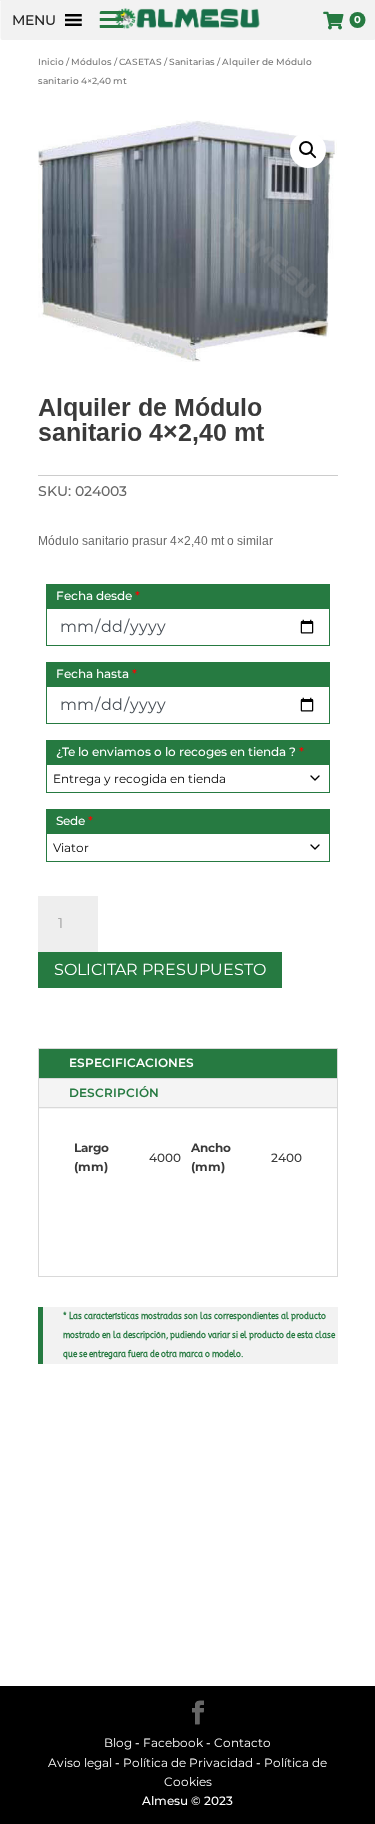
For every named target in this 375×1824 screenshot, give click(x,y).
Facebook (174, 1742)
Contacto (242, 1742)
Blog (118, 1742)
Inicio (51, 61)
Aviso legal (80, 1762)
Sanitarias (192, 61)
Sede (74, 820)
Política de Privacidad (188, 1762)
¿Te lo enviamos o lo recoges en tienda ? (180, 751)
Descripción (114, 1092)
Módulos (91, 61)
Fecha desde (98, 595)
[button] (34, 20)
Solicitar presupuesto (160, 969)
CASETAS (140, 61)
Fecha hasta (96, 673)
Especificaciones (131, 1062)
